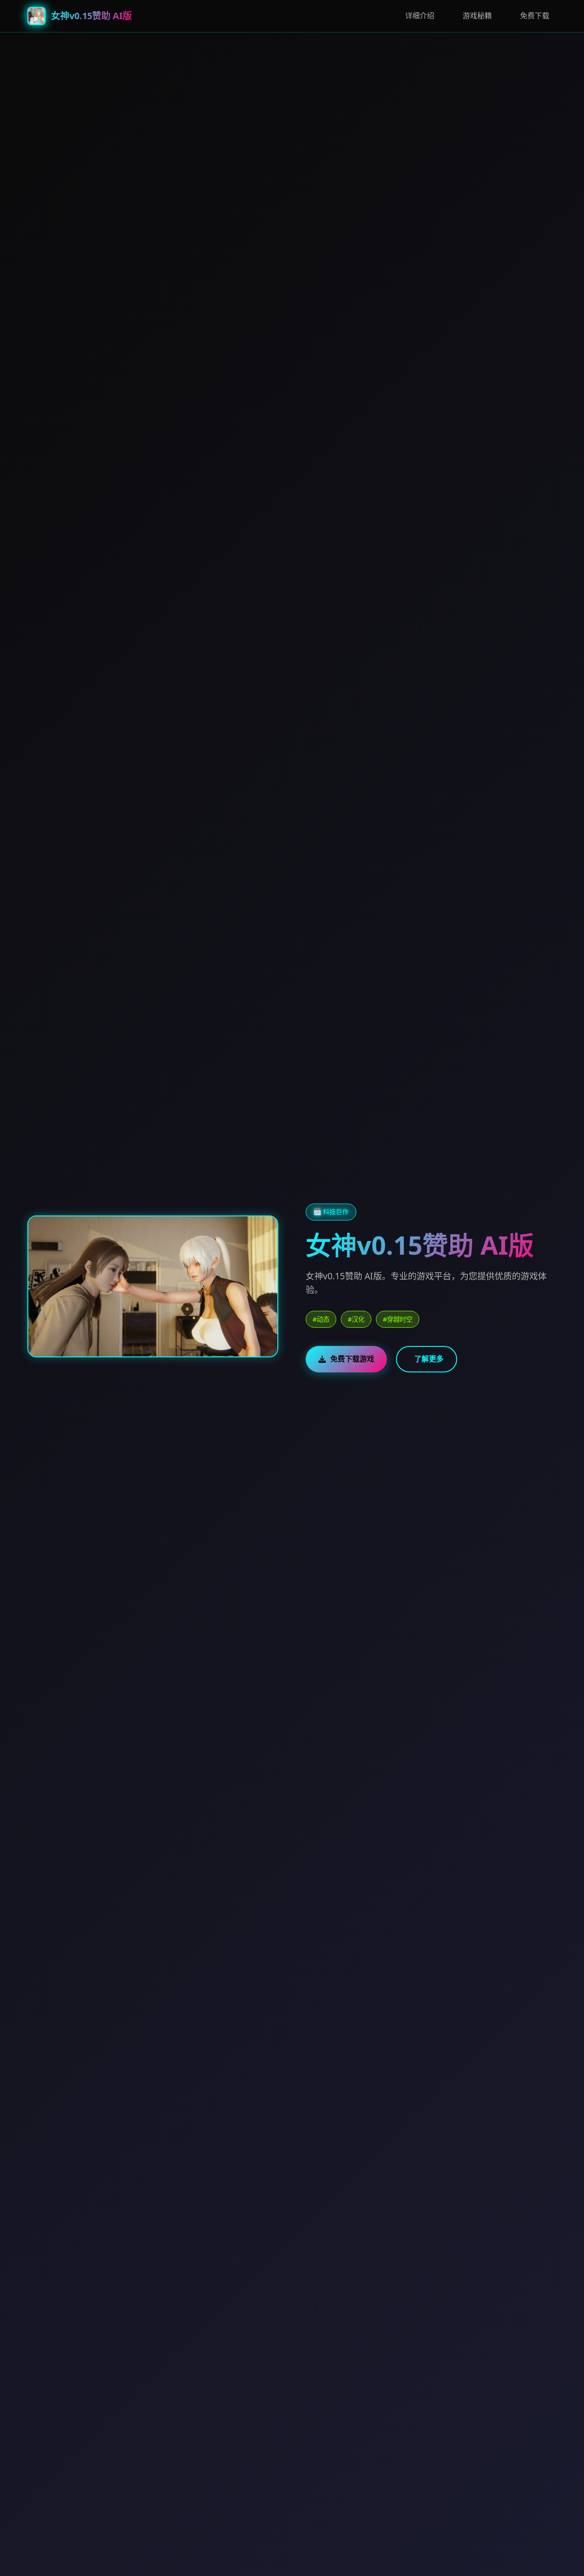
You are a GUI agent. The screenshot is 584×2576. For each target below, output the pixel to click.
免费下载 (535, 16)
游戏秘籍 (477, 16)
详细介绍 (420, 16)
